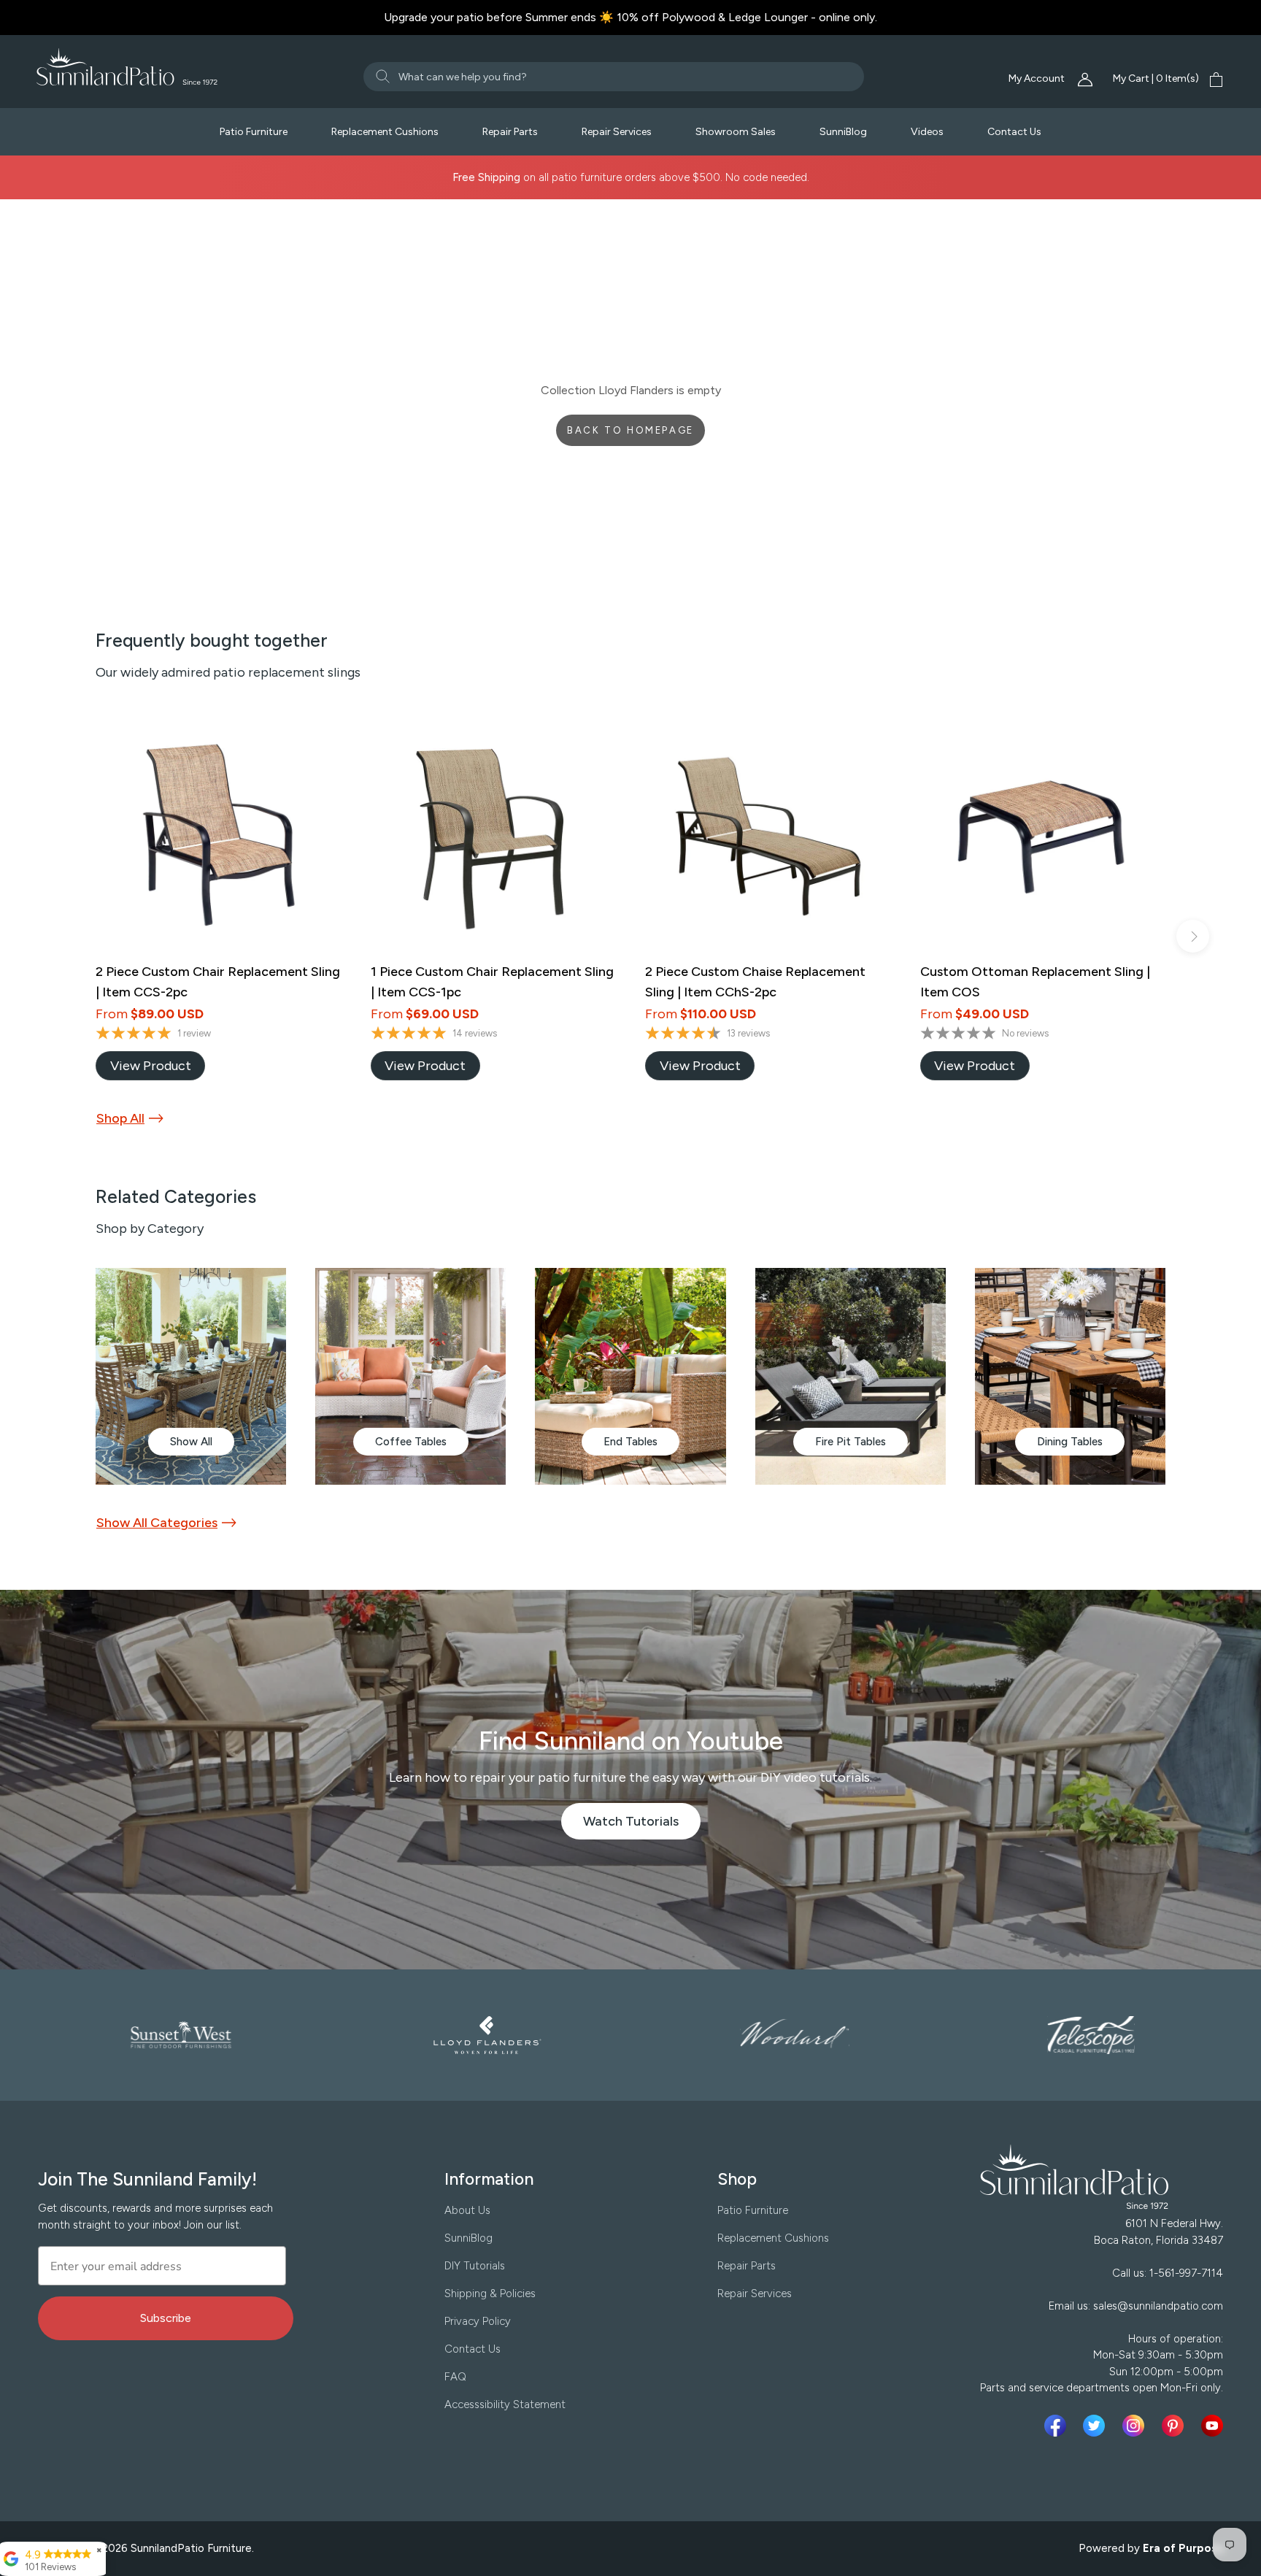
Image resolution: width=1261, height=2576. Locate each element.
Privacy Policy (478, 2321)
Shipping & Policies (490, 2294)
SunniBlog (843, 132)
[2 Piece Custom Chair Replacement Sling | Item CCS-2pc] (219, 835)
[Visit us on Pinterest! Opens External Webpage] (1176, 2426)
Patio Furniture (254, 132)
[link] (150, 1066)
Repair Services (617, 132)
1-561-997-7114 (1186, 2273)
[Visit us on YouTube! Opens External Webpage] (1212, 2426)
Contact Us (1014, 132)
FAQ (455, 2377)
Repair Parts (510, 132)
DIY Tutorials (475, 2266)
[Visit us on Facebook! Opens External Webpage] (1058, 2426)
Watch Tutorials (642, 1826)
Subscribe (166, 2318)
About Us (467, 2210)
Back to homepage (630, 430)
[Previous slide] (68, 936)
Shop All (120, 1118)
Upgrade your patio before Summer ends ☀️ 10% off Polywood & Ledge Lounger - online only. (630, 17)
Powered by (1152, 2548)
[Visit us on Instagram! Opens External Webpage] (1136, 2426)
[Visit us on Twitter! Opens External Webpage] (1097, 2426)
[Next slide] (1193, 936)
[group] (191, 1376)
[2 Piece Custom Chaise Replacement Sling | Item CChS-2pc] (768, 835)
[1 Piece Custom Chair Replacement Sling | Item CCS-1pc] (494, 835)
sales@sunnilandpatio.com (1158, 2306)
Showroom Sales (736, 132)
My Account (1038, 78)
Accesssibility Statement (505, 2404)
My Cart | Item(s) (1156, 78)
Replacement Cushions (385, 132)
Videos (927, 132)
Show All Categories (157, 1523)
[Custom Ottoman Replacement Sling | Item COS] (1043, 835)
